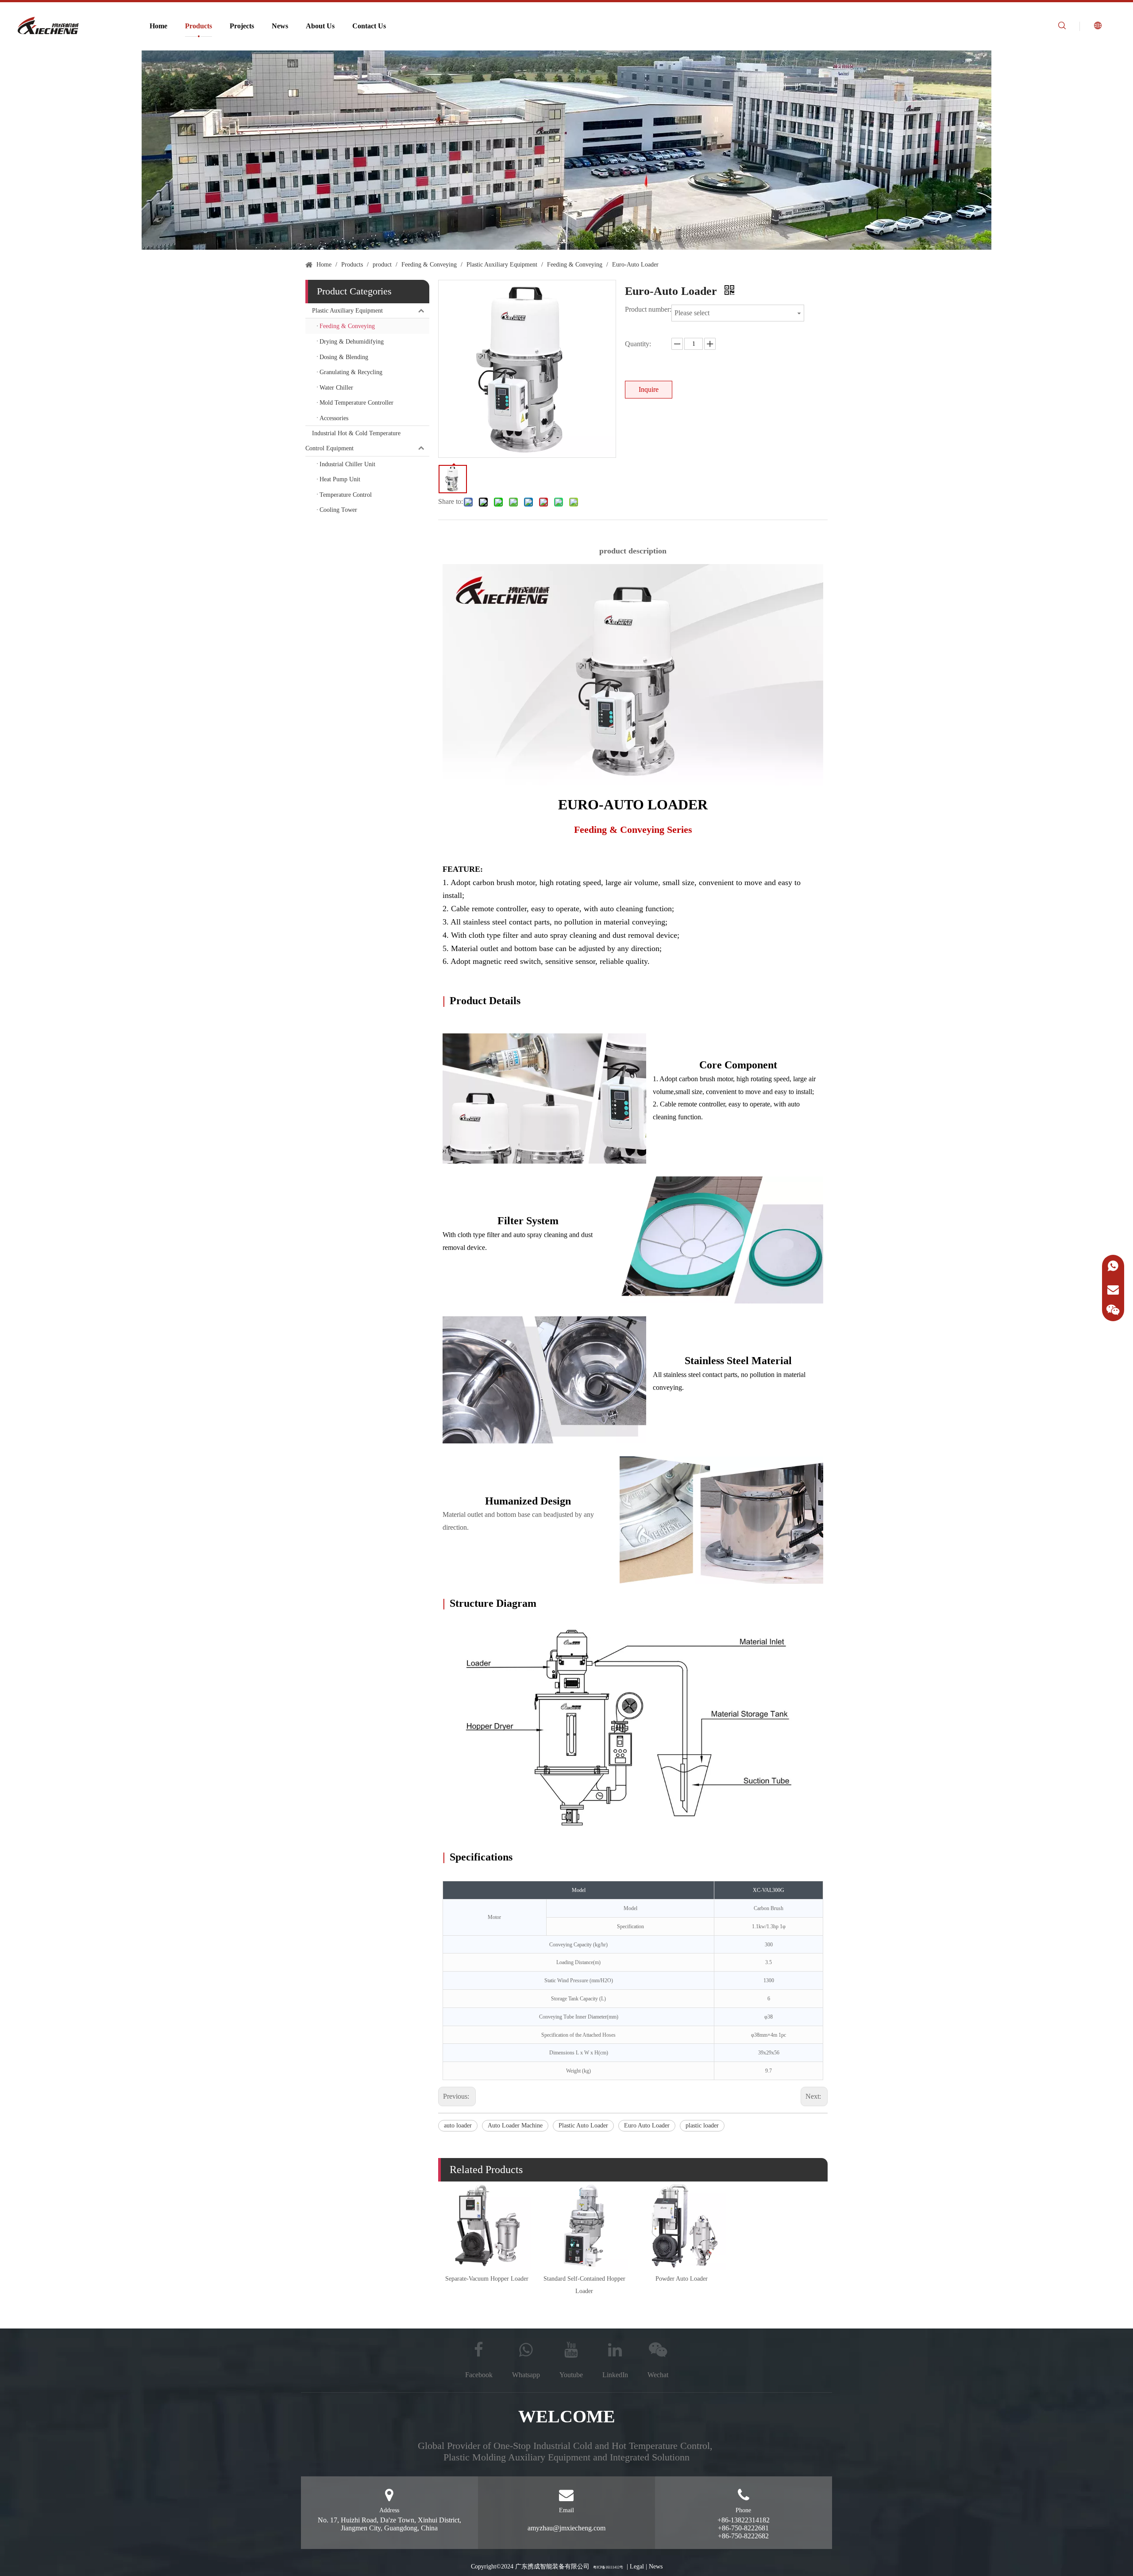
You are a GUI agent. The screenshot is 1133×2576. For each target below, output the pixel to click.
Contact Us (369, 26)
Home (158, 26)
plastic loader (702, 2125)
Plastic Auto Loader (583, 2125)
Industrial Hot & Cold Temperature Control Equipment (353, 441)
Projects (242, 26)
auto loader (458, 2125)
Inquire (649, 389)
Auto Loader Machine (515, 2125)
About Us (320, 26)
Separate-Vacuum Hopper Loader (487, 2279)
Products (198, 26)
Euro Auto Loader (647, 2125)
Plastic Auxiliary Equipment (347, 311)
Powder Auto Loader (682, 2279)
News (280, 26)
